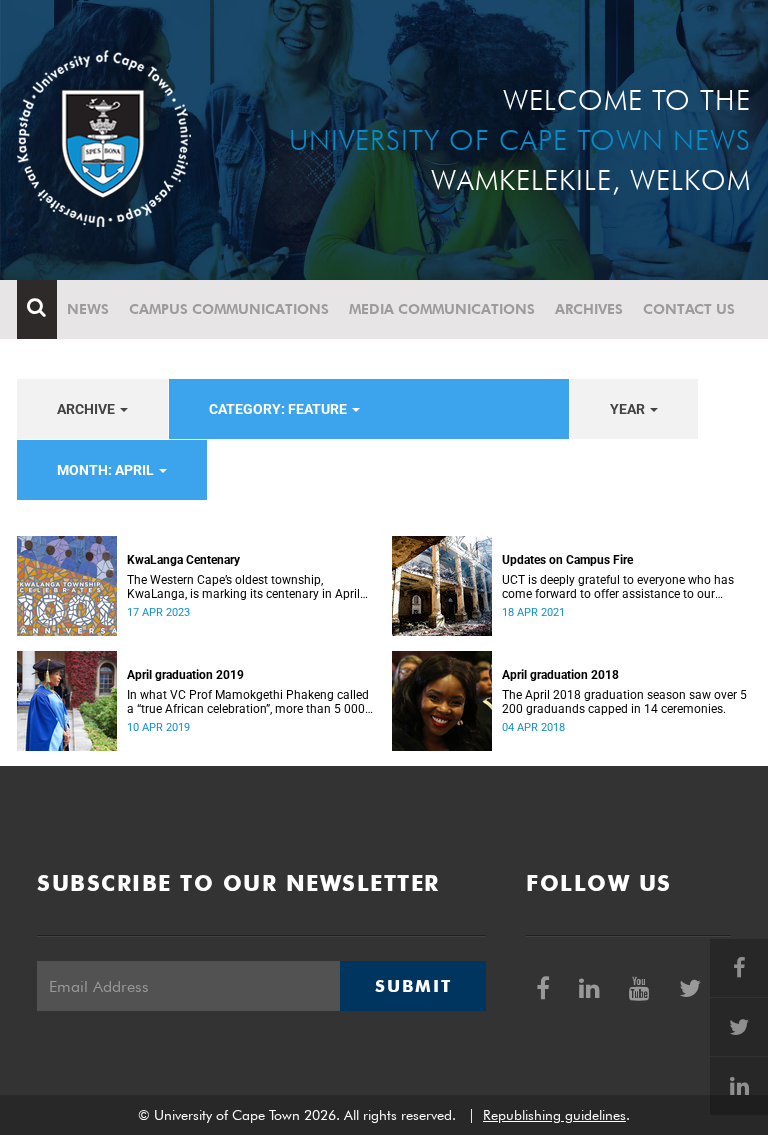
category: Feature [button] (279, 409)
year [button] (629, 409)
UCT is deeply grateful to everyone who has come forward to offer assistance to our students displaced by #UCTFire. (618, 587)
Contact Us (689, 309)
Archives (589, 309)
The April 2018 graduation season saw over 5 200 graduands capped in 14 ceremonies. (624, 702)
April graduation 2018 (560, 675)
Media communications (442, 309)
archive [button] (87, 409)
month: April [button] (107, 470)
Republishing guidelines (554, 1115)
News (88, 309)
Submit (413, 986)
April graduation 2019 (185, 675)
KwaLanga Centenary (183, 560)
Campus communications (229, 309)
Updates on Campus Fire (567, 560)
